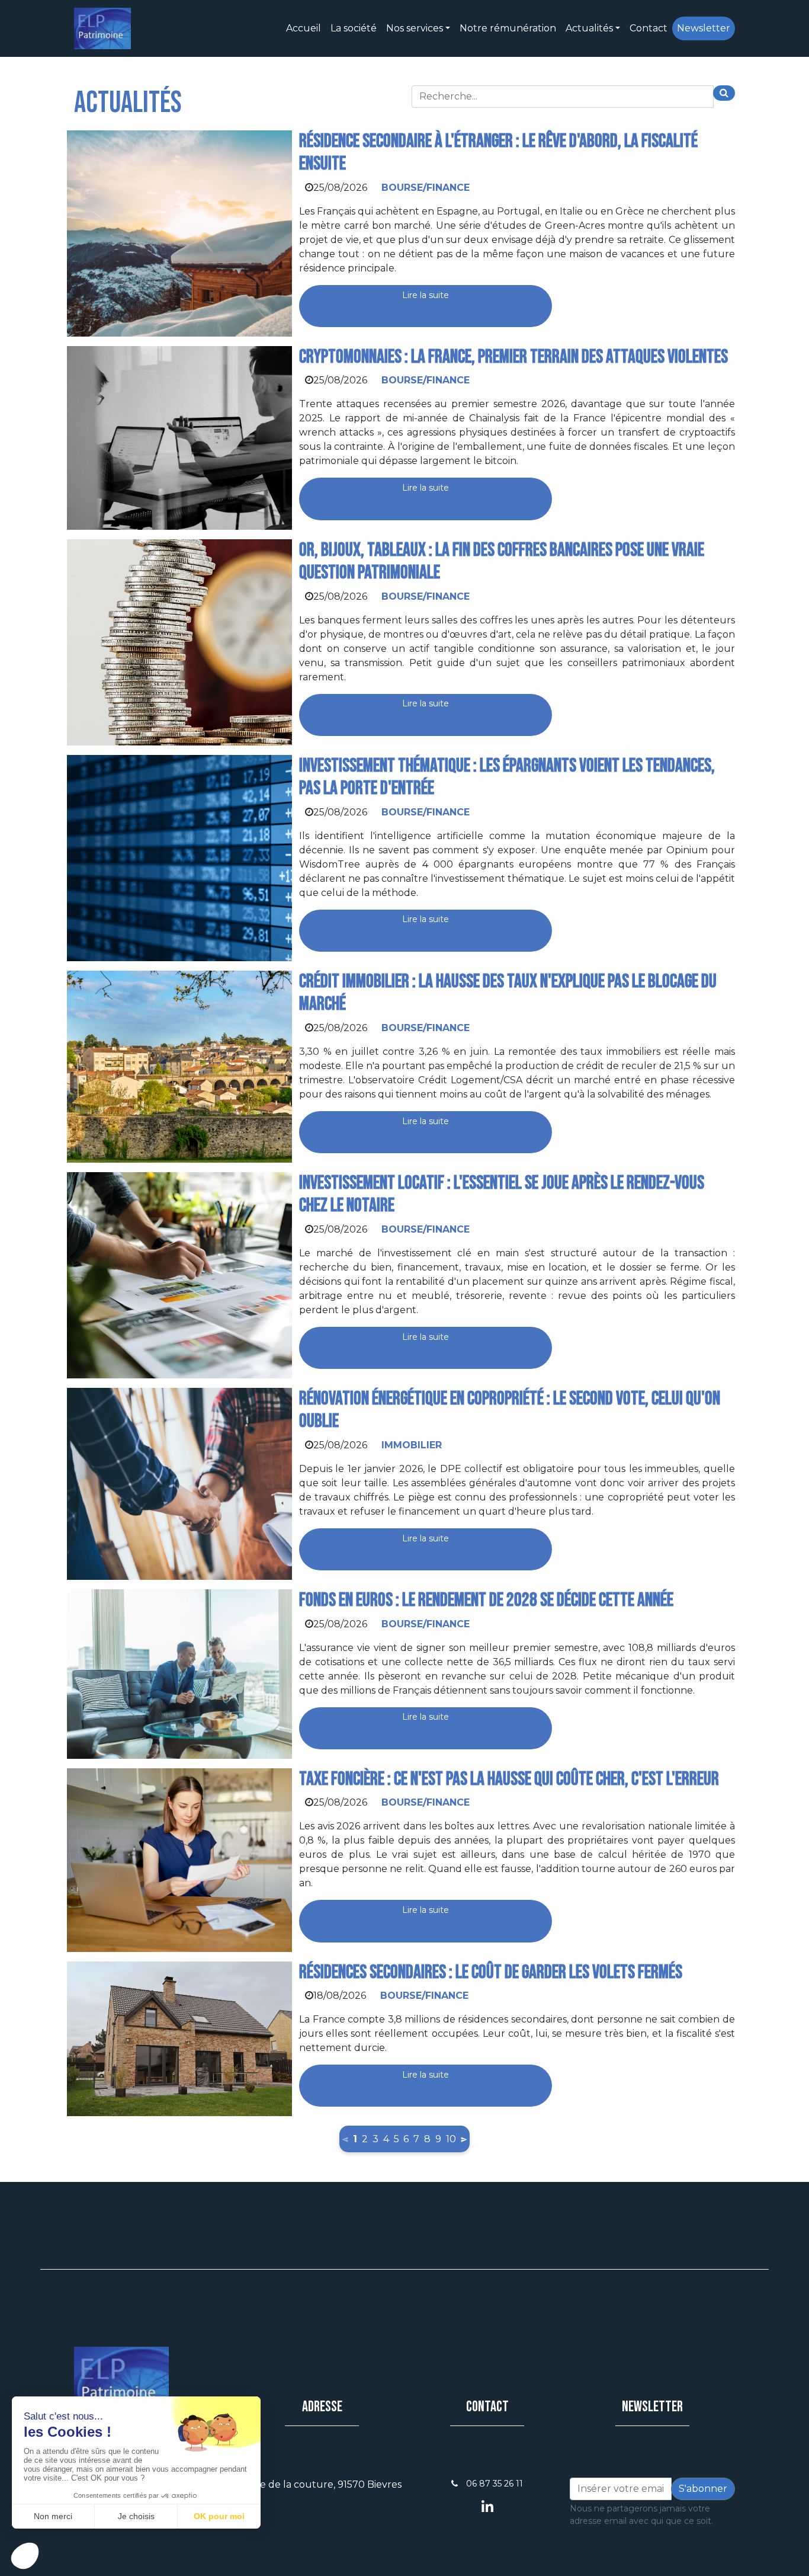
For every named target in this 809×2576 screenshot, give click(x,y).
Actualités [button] (589, 28)
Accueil (304, 28)
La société (354, 28)
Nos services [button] (415, 28)
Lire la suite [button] (426, 295)
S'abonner (703, 2489)
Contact (649, 28)
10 (451, 2139)
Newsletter (704, 28)
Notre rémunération (508, 28)
